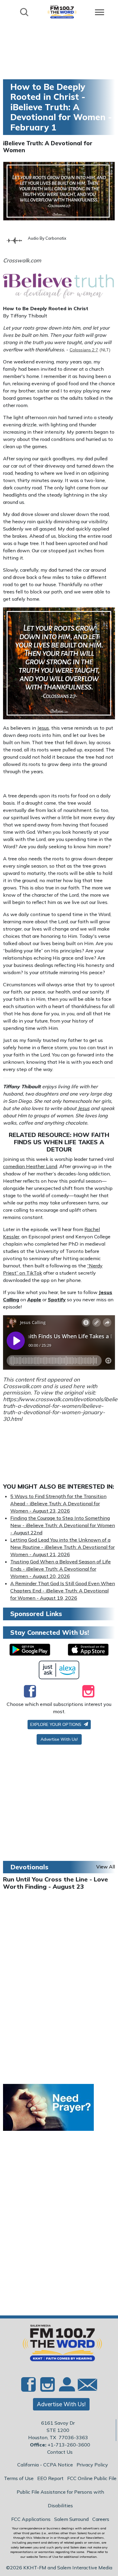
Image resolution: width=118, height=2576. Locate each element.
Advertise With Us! (59, 1739)
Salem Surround (71, 2519)
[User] (66, 2388)
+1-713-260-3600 (69, 2445)
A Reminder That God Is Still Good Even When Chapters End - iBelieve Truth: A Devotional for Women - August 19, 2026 (63, 1591)
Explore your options (56, 1724)
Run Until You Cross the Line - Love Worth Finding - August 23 (56, 1883)
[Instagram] (88, 1691)
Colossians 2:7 (84, 350)
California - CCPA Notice (45, 2465)
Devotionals (29, 1867)
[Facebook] (30, 1691)
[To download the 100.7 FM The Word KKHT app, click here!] (30, 1650)
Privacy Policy (92, 2465)
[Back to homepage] (62, 12)
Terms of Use (19, 2478)
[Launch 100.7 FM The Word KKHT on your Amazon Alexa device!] (59, 1670)
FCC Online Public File (92, 2478)
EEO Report (50, 2478)
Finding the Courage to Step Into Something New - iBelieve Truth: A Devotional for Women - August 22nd (63, 1525)
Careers (101, 2519)
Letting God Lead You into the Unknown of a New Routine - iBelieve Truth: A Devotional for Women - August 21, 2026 (62, 1547)
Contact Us (60, 2452)
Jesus (43, 728)
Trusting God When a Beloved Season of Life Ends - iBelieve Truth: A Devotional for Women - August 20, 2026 (61, 1569)
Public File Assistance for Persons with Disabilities (60, 2499)
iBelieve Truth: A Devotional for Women (48, 147)
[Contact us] (85, 2386)
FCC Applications (31, 2519)
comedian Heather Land (30, 1166)
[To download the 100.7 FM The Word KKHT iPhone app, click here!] (88, 1650)
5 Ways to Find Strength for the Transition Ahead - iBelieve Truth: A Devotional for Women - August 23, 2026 (58, 1503)
